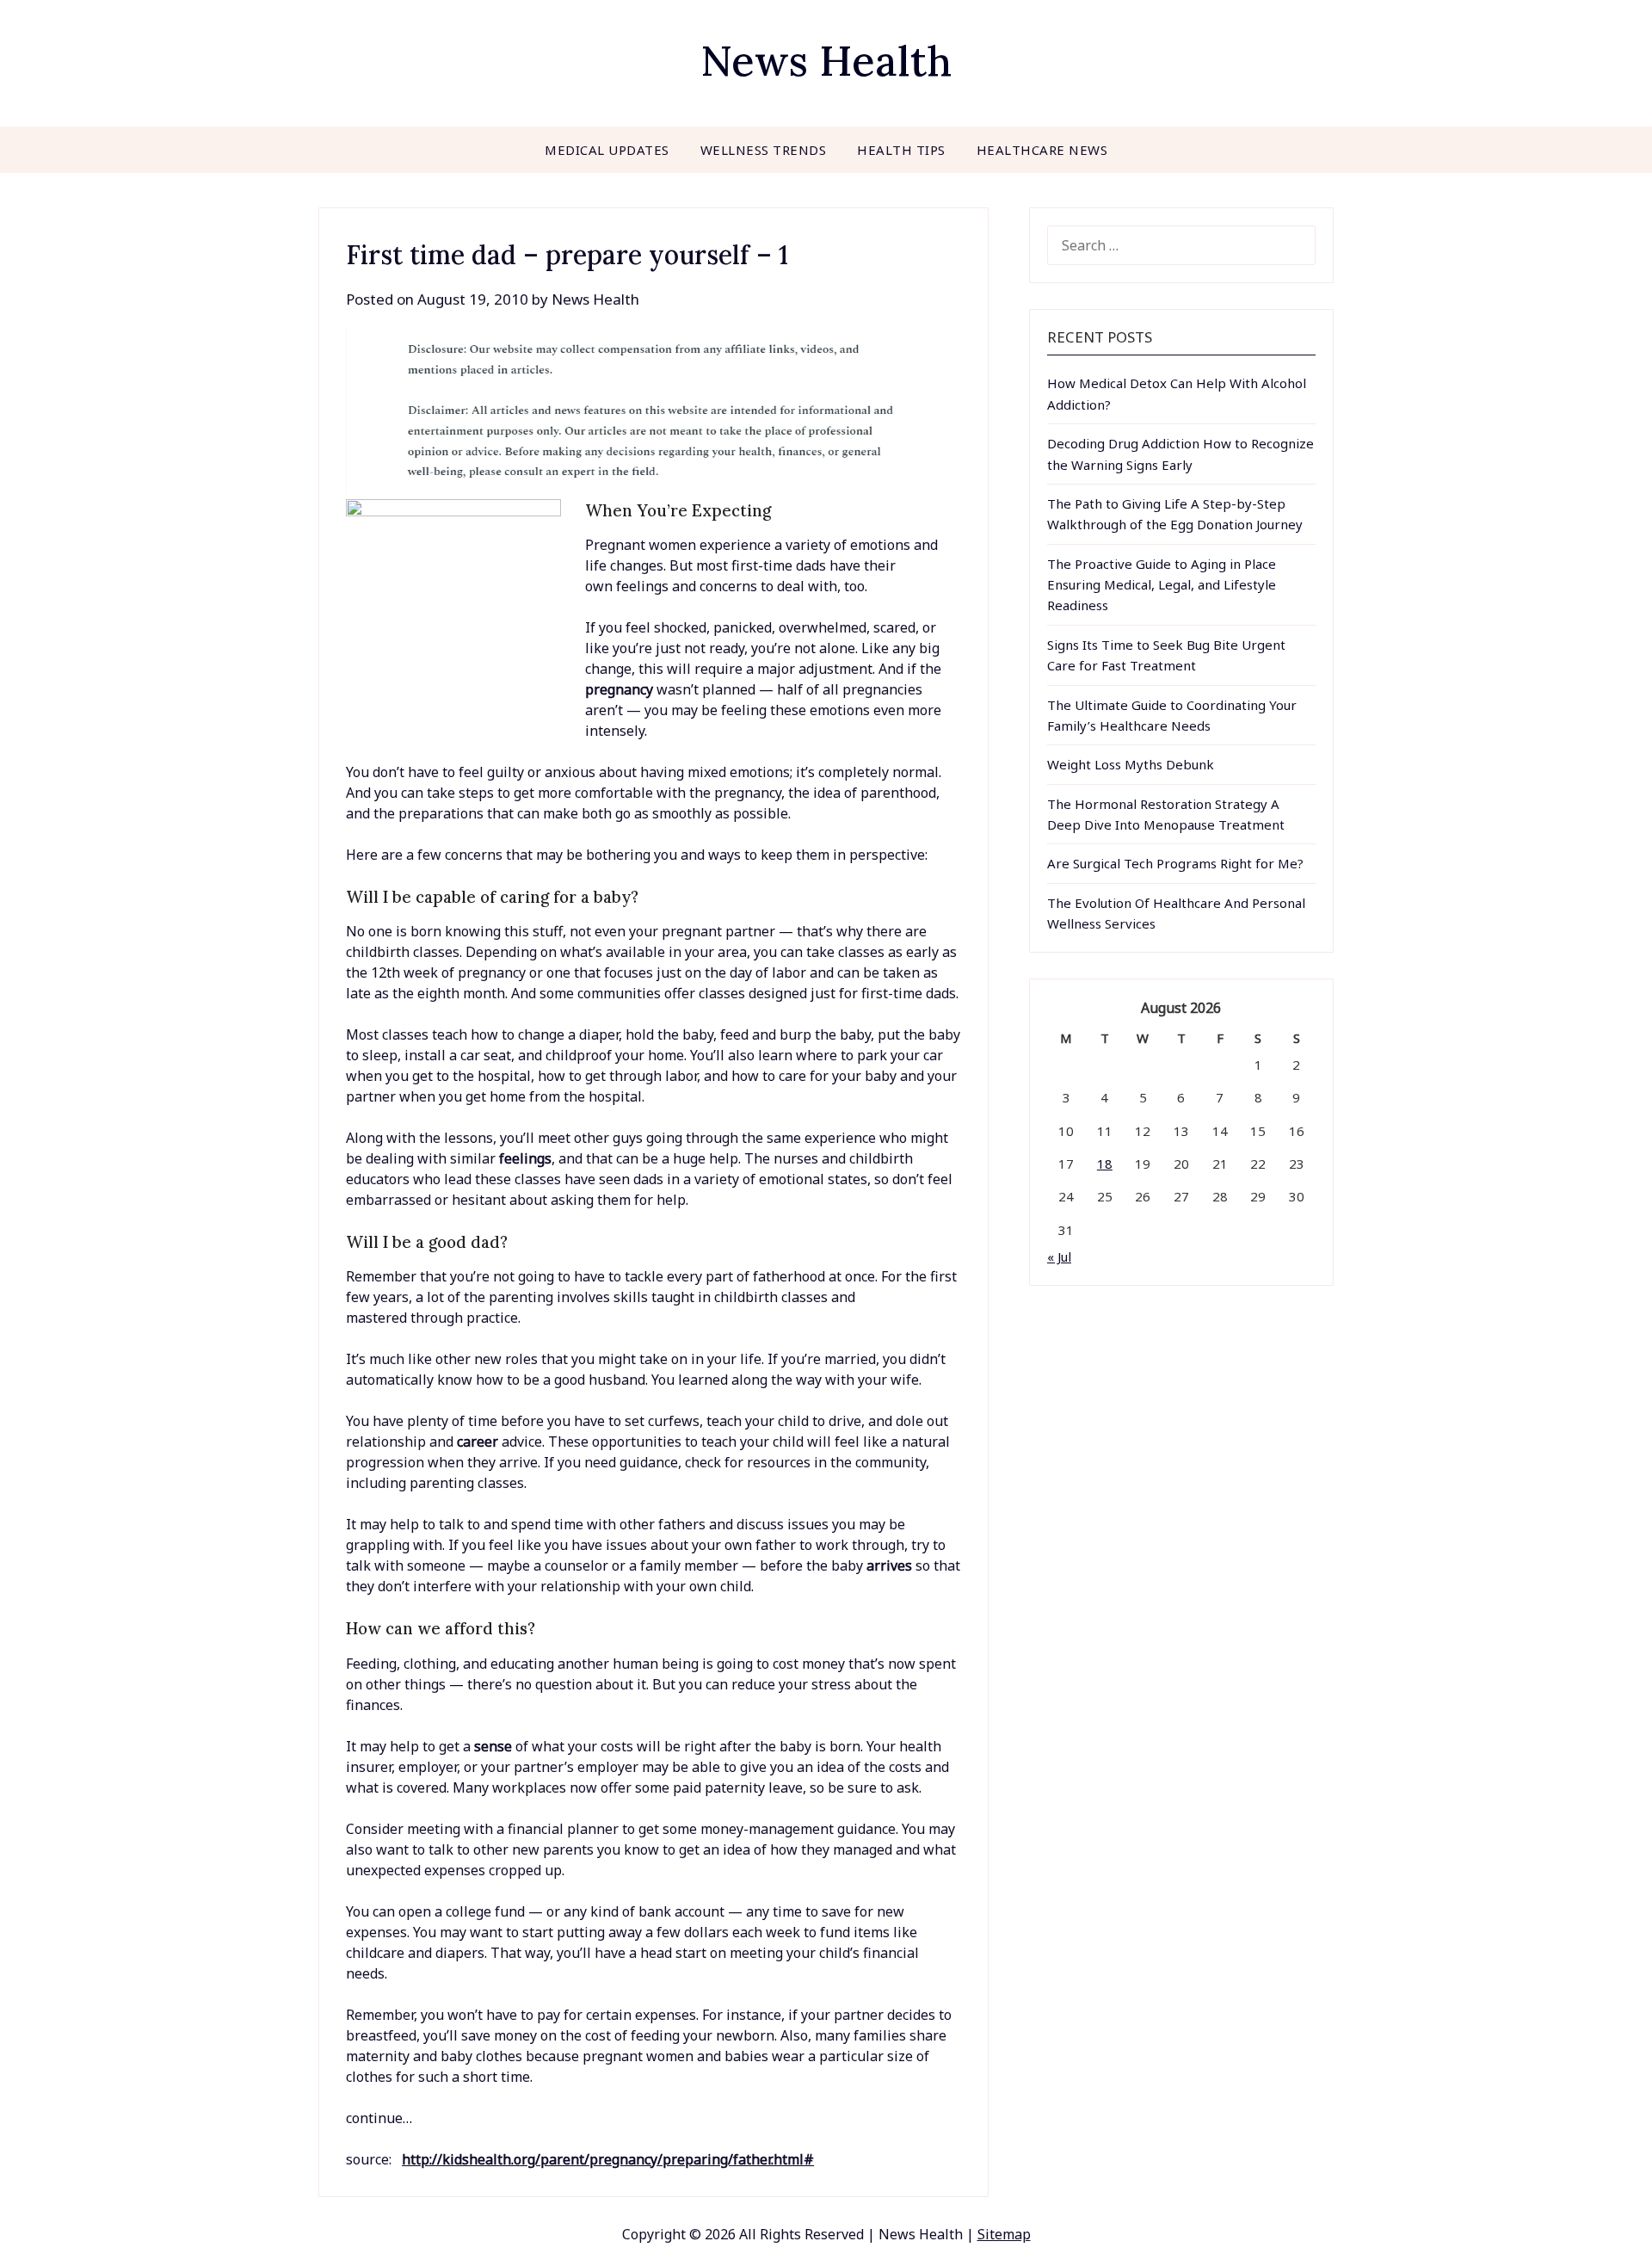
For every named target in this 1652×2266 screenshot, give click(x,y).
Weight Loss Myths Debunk (1131, 764)
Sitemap (1004, 2234)
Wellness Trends (764, 150)
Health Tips (901, 150)
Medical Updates (607, 150)
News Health (826, 61)
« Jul (1059, 1256)
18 (1105, 1164)
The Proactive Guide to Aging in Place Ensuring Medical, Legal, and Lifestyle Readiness (1162, 585)
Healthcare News (1042, 150)
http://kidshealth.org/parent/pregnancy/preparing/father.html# (608, 2159)
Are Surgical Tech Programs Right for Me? (1175, 863)
